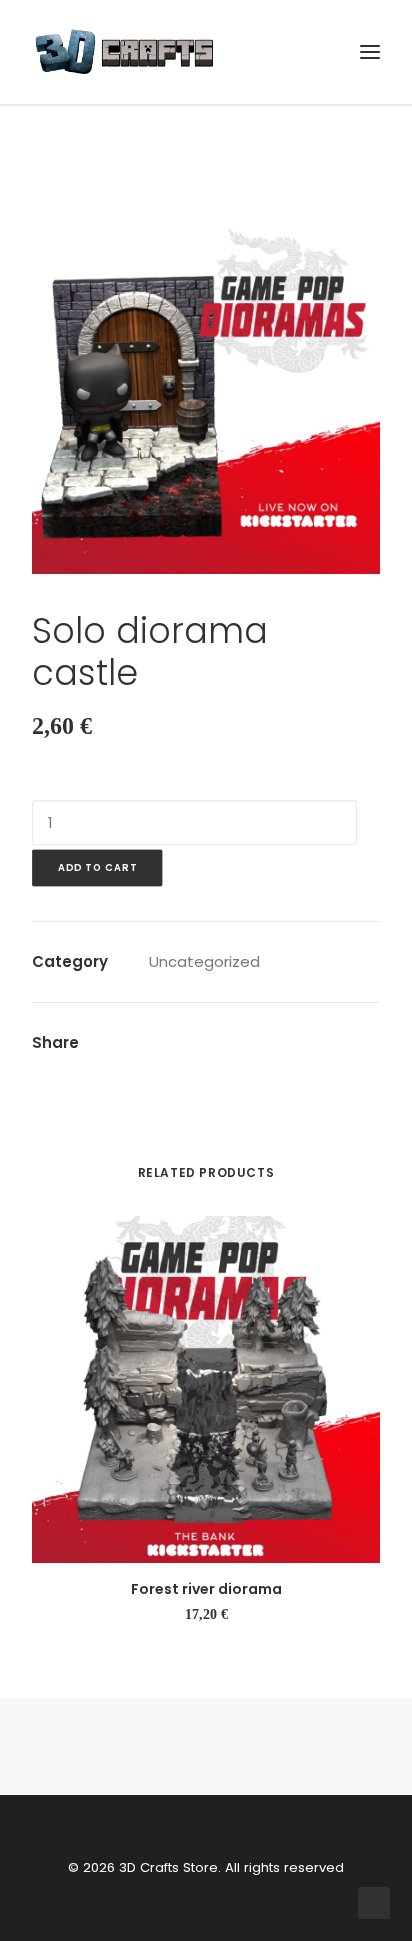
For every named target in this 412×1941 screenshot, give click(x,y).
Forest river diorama (206, 1589)
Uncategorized (204, 961)
